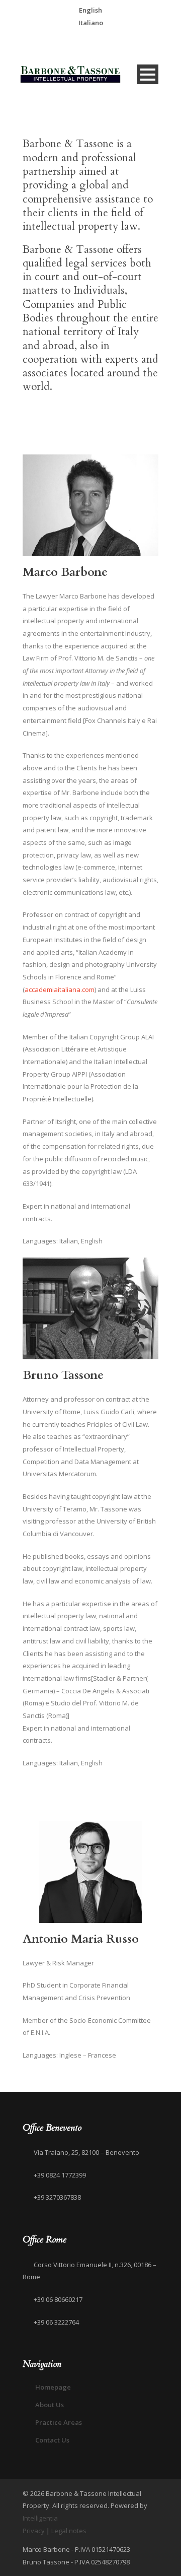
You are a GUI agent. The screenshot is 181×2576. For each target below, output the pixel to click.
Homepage (53, 2387)
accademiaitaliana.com (60, 989)
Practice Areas (59, 2422)
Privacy (34, 2531)
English (90, 10)
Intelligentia (40, 2518)
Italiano (91, 23)
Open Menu (148, 74)
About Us (50, 2405)
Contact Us (52, 2440)
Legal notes (69, 2531)
